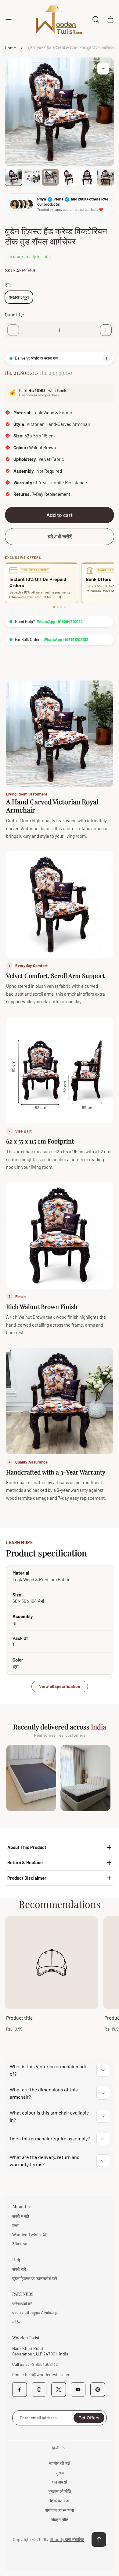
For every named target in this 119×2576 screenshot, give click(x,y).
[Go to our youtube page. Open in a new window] (78, 2390)
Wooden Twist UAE (30, 2235)
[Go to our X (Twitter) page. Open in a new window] (59, 2390)
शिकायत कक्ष (60, 2501)
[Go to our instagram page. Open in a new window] (39, 2390)
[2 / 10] (32, 177)
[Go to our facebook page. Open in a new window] (20, 2390)
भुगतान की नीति (60, 2491)
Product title (20, 2018)
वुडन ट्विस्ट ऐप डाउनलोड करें (35, 2278)
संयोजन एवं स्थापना (60, 2510)
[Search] (96, 19)
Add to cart (60, 515)
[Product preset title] (52, 1963)
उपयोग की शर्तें (60, 2463)
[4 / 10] (69, 177)
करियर (17, 2322)
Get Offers (89, 2418)
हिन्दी (56, 2448)
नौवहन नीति (60, 2520)
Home (10, 48)
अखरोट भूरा (19, 297)
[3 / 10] (50, 177)
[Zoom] (103, 68)
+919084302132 (44, 2364)
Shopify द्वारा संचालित (67, 2539)
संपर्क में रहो (21, 2216)
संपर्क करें (19, 2269)
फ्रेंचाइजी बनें (22, 2304)
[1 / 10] (13, 177)
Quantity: (14, 314)
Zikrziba (20, 2244)
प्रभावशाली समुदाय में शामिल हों (35, 2313)
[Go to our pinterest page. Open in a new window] (98, 2390)
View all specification (60, 1686)
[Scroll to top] (99, 2539)
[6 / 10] (106, 177)
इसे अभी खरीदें (60, 536)
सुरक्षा (60, 2473)
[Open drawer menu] (9, 19)
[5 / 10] (87, 177)
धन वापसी (60, 2482)
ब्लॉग (16, 2225)
